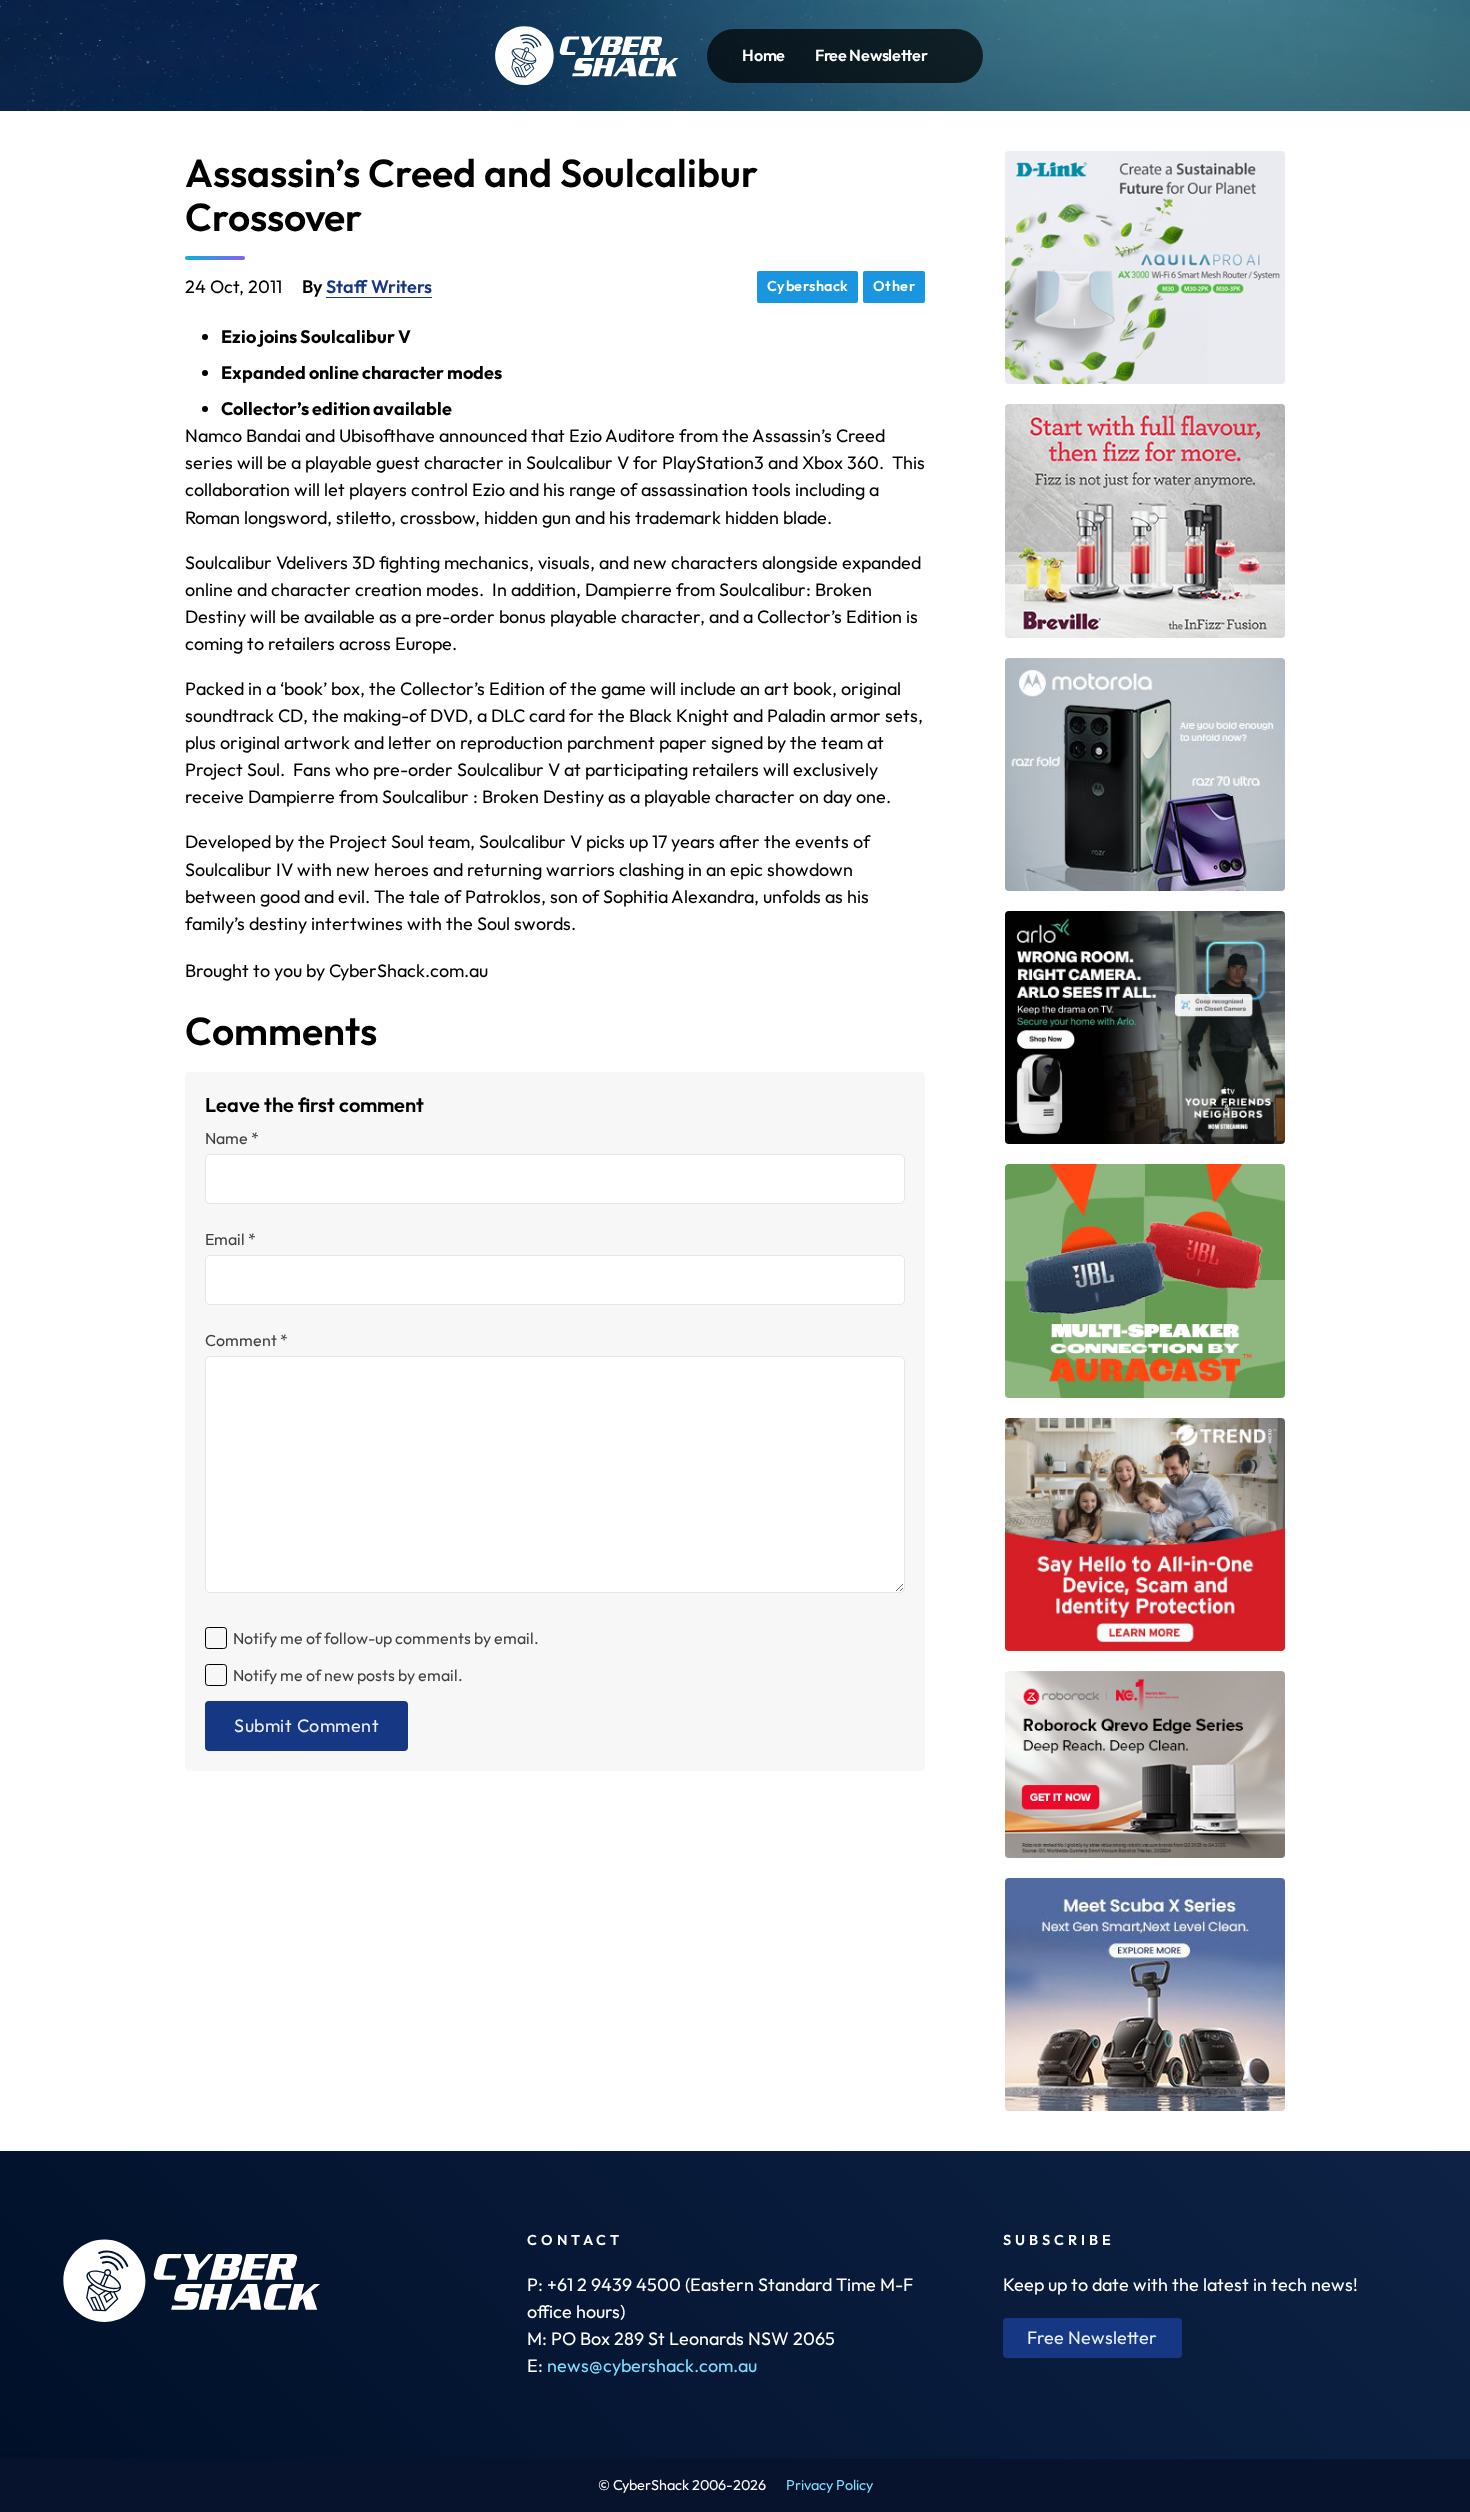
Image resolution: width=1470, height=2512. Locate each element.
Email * (230, 1239)
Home (763, 55)
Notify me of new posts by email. (348, 1675)
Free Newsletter (871, 55)
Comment (246, 1340)
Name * (232, 1138)
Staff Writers (379, 286)
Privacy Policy (829, 2485)
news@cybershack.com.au (652, 2365)
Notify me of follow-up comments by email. (386, 1638)
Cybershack (808, 286)
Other (894, 286)
